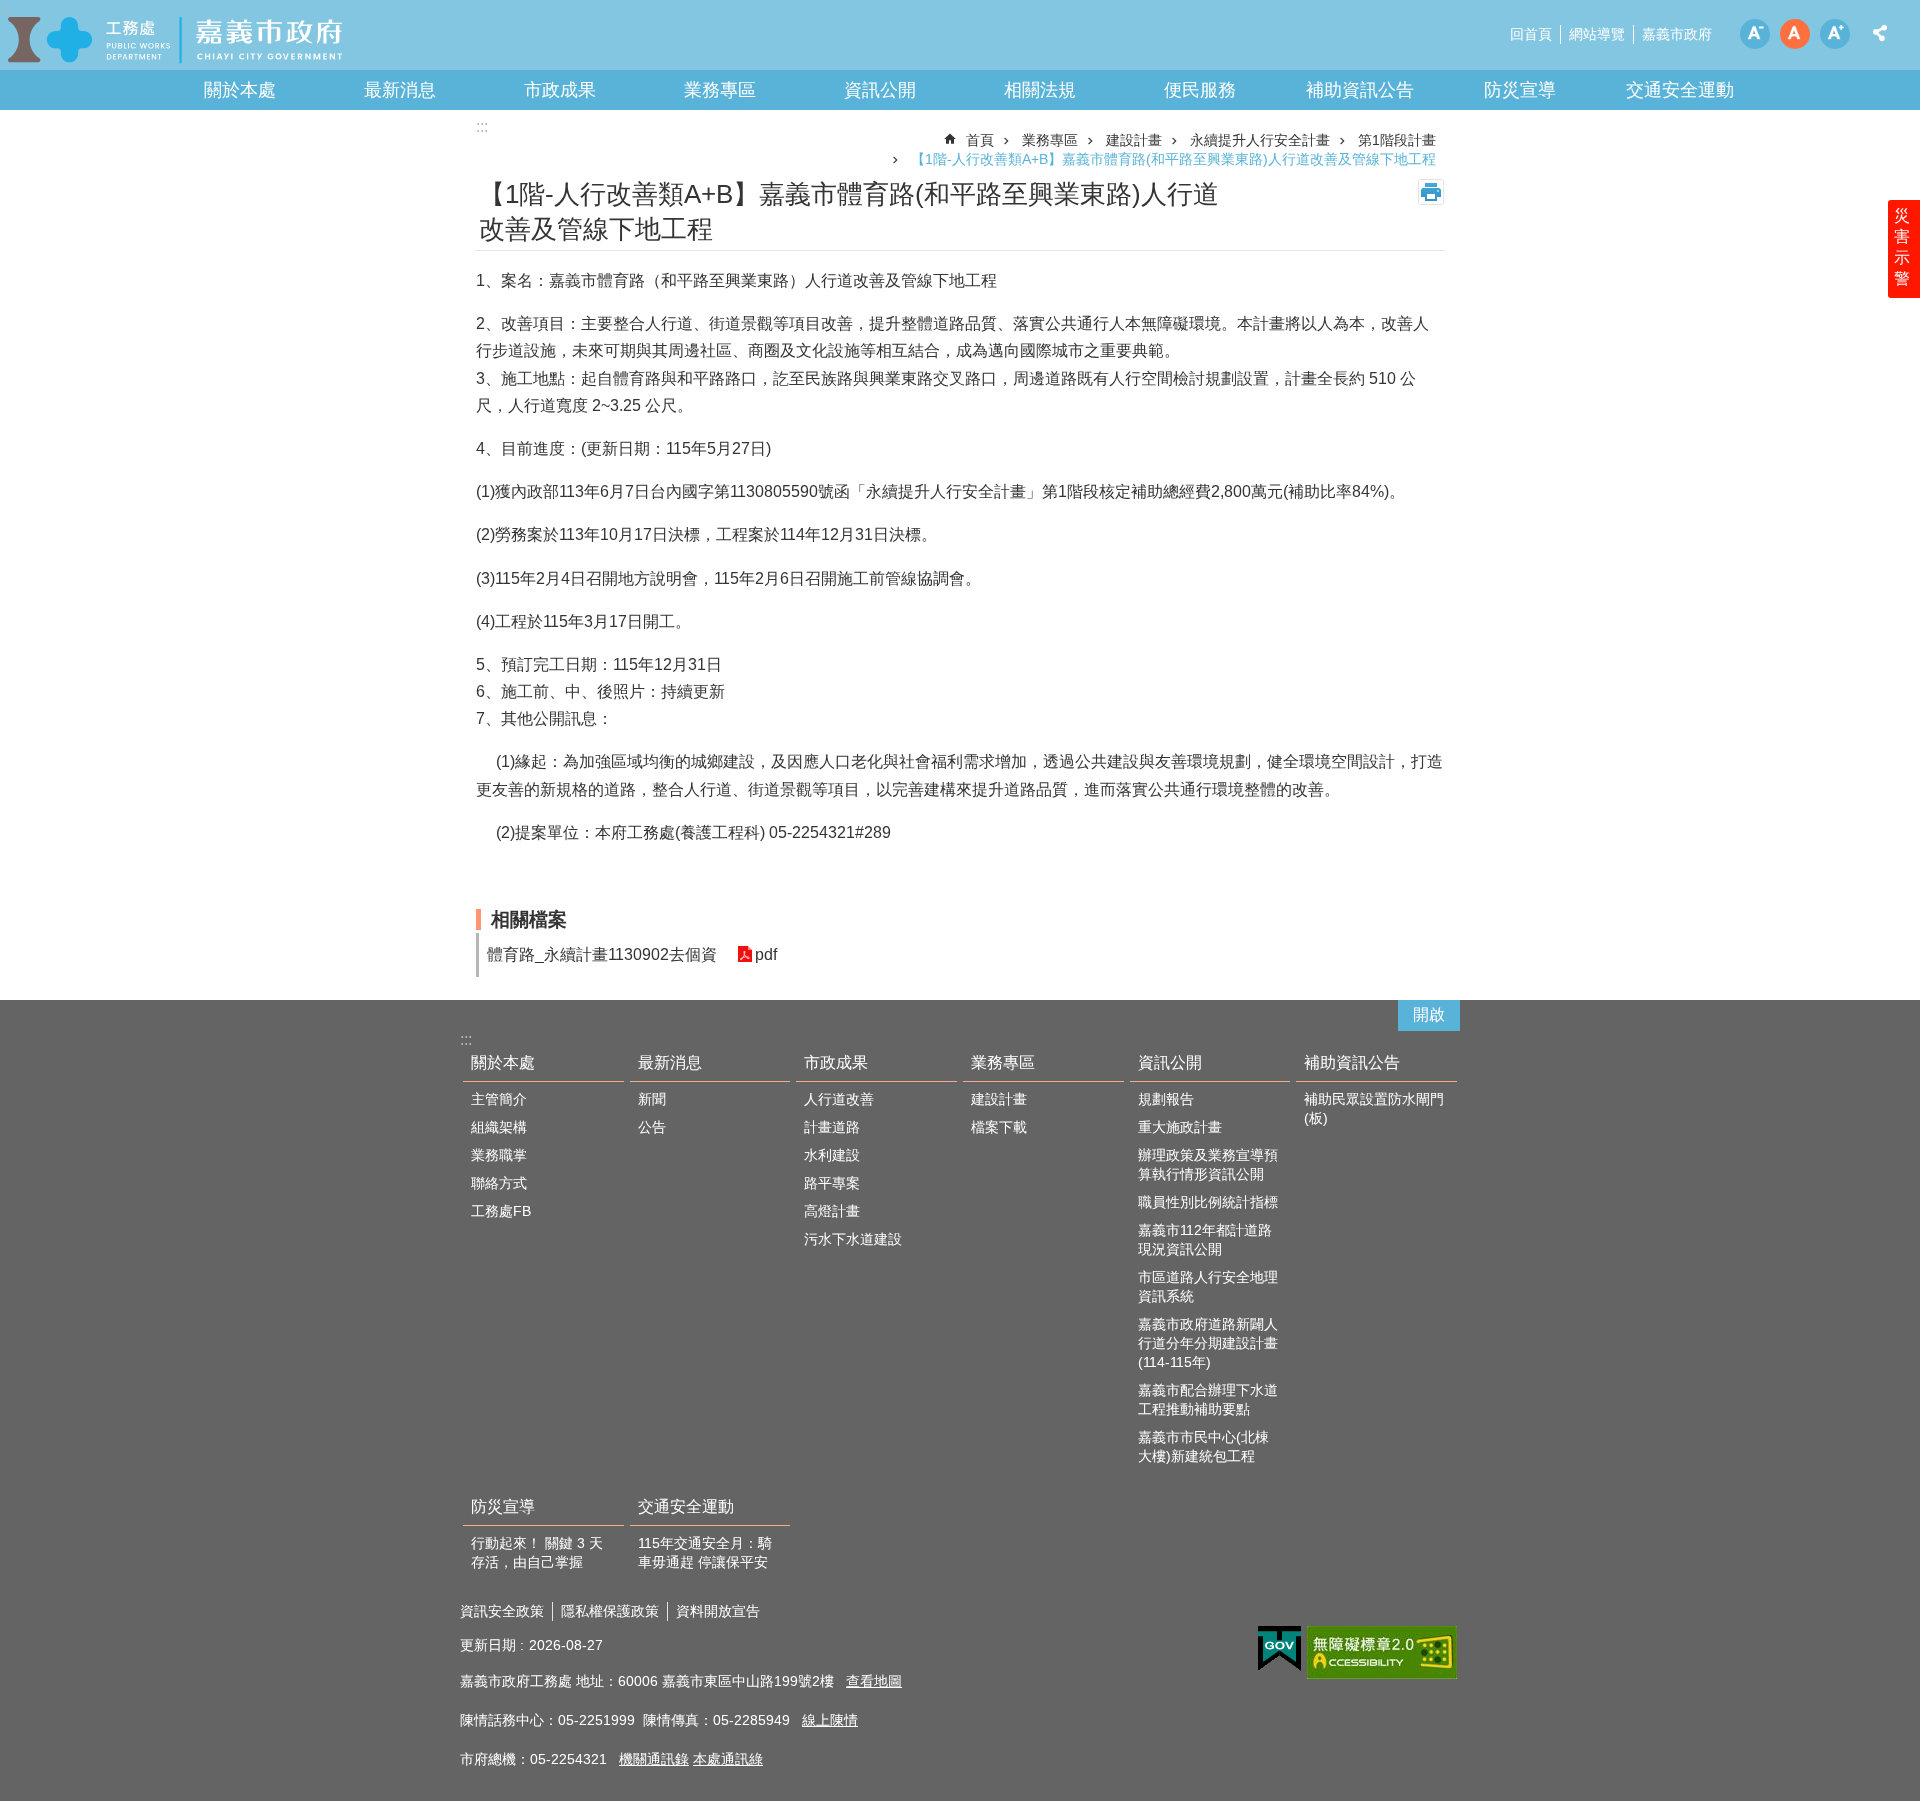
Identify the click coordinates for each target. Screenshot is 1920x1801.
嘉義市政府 (1677, 34)
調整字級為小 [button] (1755, 34)
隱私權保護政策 (610, 1611)
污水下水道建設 (853, 1239)
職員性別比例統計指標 (1208, 1202)
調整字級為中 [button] (1795, 34)
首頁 (980, 140)
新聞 (652, 1099)
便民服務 (1200, 90)
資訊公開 (880, 90)
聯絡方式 (499, 1183)
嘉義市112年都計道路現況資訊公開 (1205, 1239)
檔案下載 (999, 1127)
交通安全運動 (1680, 90)
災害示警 (1902, 247)
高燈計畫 (832, 1211)
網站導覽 (1597, 34)
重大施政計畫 (1180, 1127)
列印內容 (1431, 192)
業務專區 (720, 90)
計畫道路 (832, 1127)
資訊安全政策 (502, 1611)
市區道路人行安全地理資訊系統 (1208, 1286)
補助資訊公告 (1360, 90)
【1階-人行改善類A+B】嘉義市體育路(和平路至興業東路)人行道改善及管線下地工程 (1173, 159)
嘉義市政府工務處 (175, 40)
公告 (652, 1127)
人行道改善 (839, 1099)
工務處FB (501, 1211)
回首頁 (1531, 34)
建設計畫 (1134, 140)
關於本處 (240, 90)
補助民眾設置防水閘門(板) (1374, 1108)
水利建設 (832, 1155)
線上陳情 (830, 1720)
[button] (1279, 1649)
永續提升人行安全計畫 (1260, 140)
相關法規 (1040, 90)
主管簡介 (499, 1099)
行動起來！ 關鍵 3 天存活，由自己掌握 (537, 1552)
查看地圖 (874, 1681)
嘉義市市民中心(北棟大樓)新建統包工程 (1203, 1446)
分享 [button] (1880, 33)
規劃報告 (1166, 1099)
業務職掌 (499, 1155)
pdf (766, 954)
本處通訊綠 (728, 1759)
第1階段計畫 (1397, 140)
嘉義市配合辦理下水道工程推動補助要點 (1208, 1399)
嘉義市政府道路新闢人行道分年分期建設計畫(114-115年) (1208, 1343)
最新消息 (400, 90)
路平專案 (832, 1183)
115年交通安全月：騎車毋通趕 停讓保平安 (705, 1552)
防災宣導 (1520, 90)
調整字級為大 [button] (1835, 34)
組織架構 (499, 1127)
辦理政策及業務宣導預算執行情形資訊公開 (1208, 1164)
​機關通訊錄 (654, 1759)
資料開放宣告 (718, 1611)
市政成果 (560, 90)
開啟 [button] (1429, 1014)
